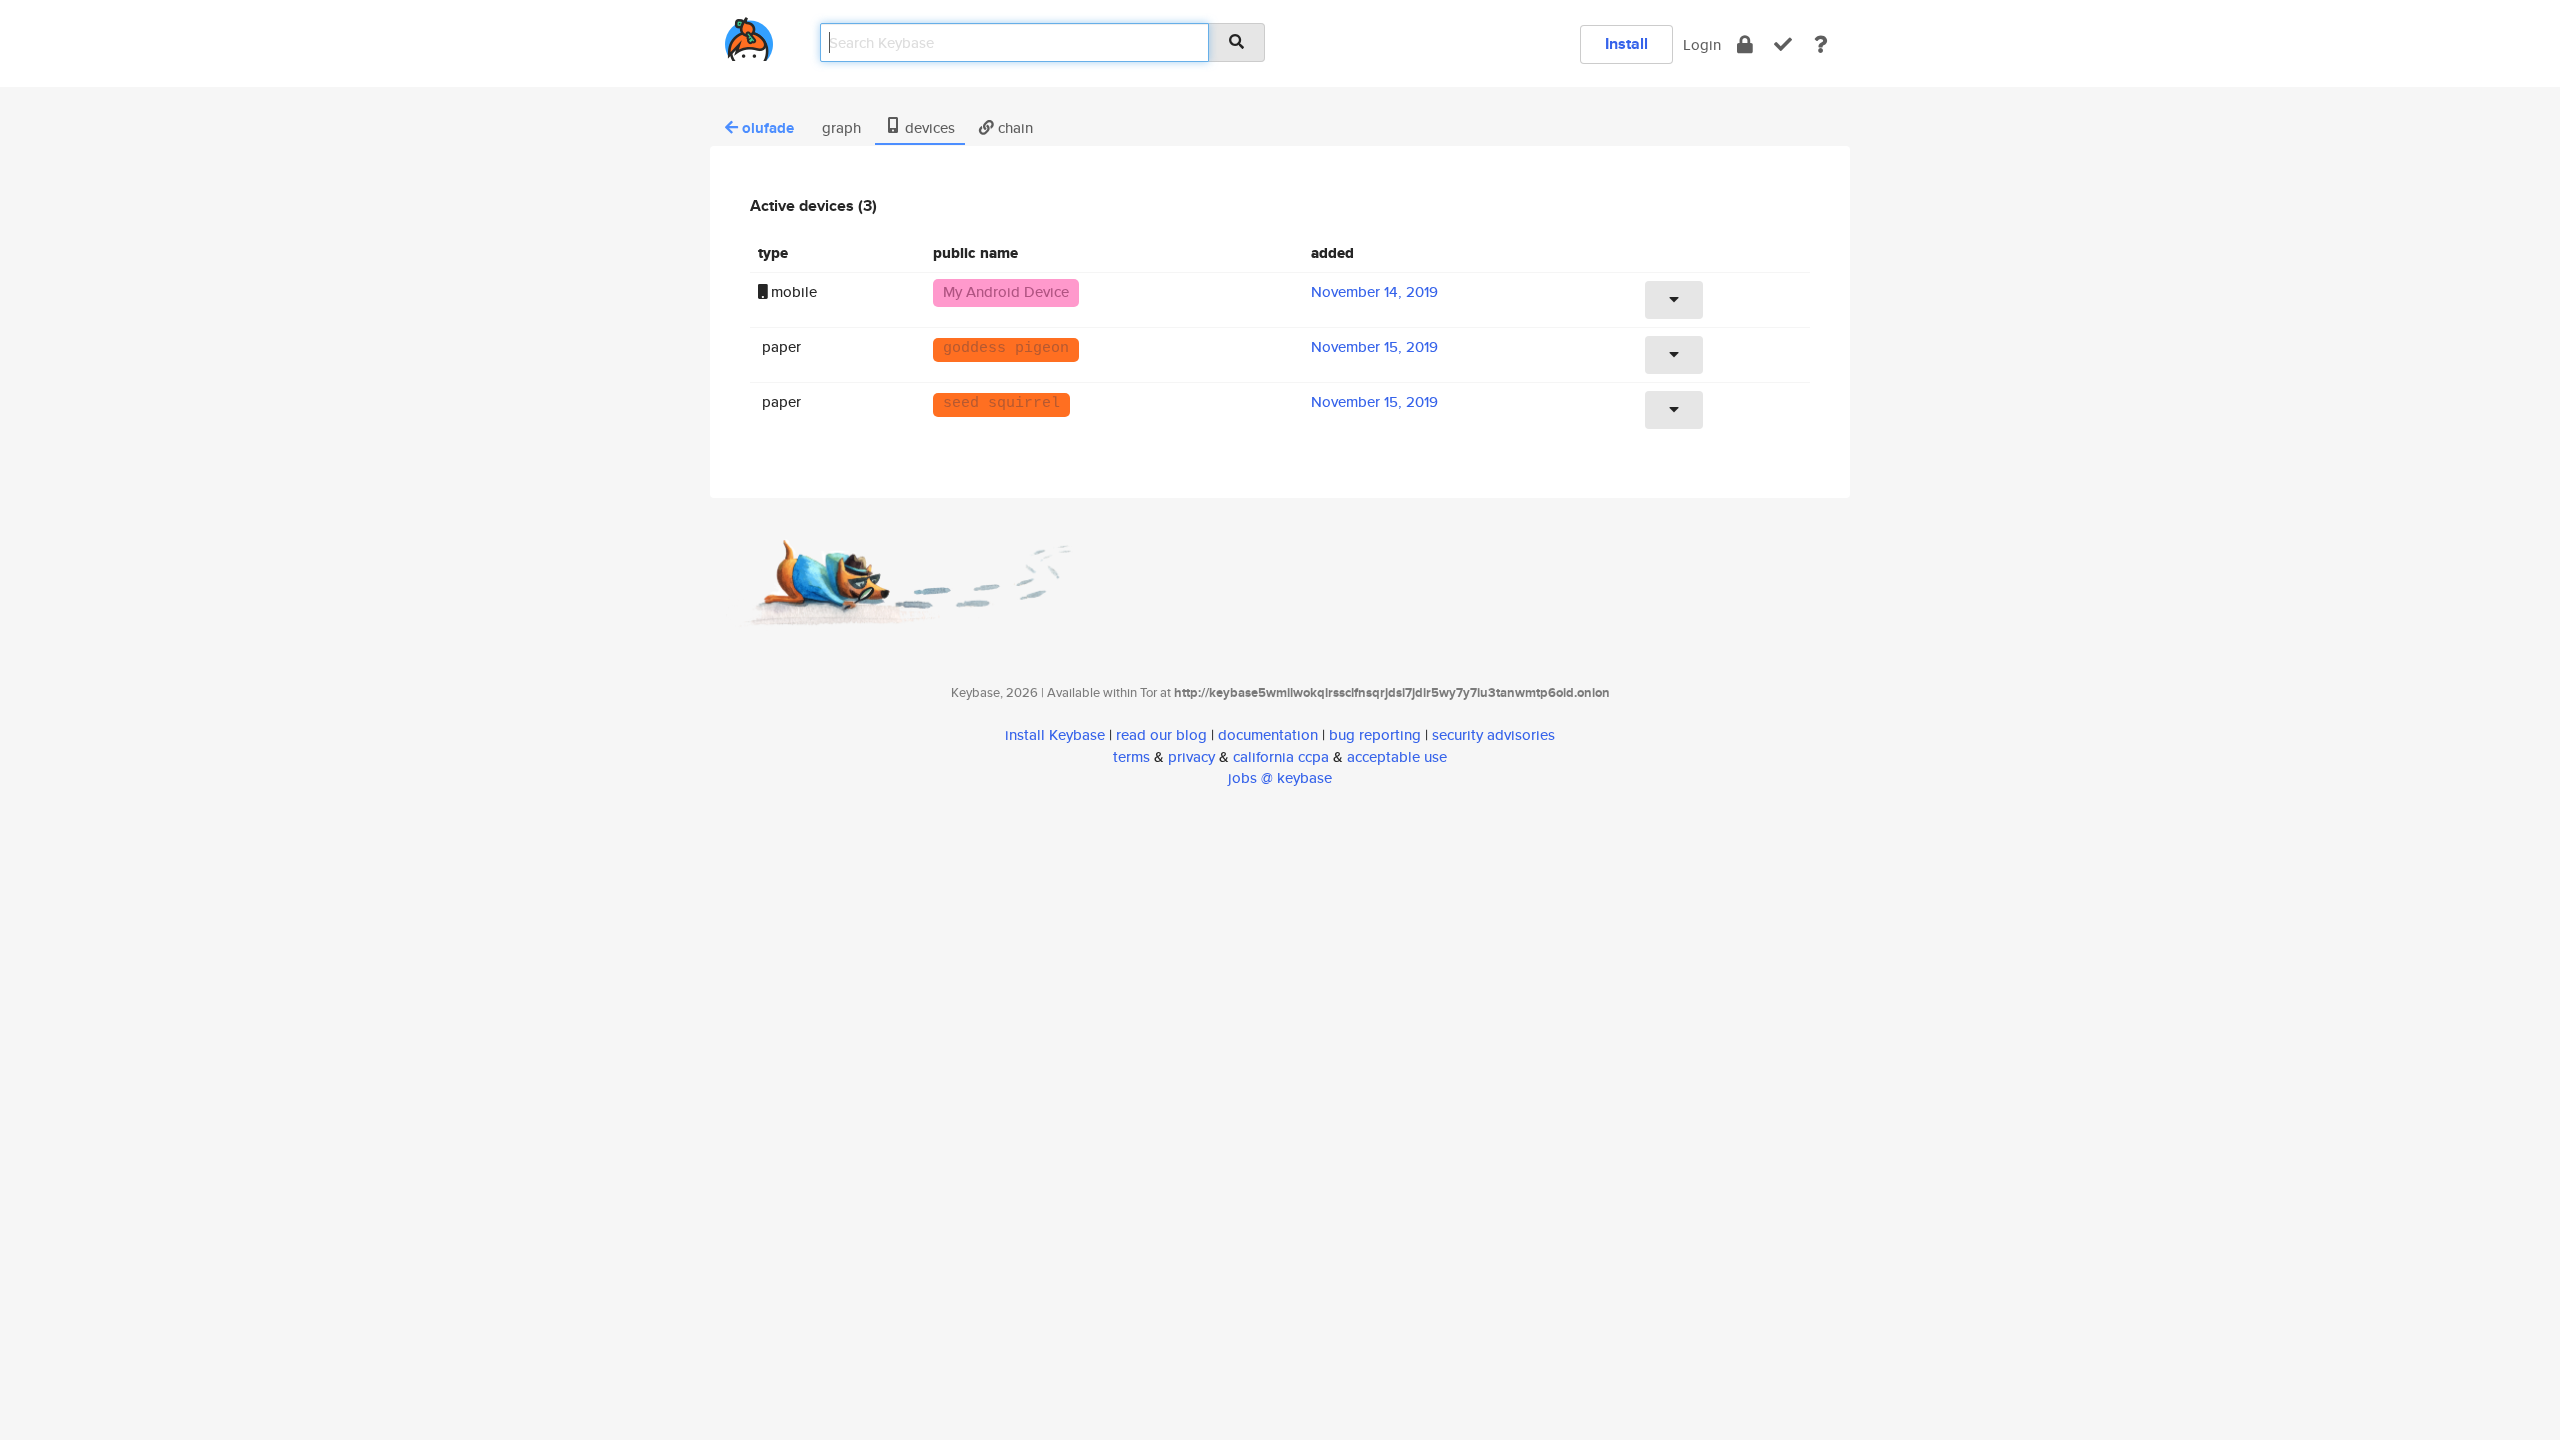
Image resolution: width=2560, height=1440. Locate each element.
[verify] (1783, 44)
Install (1626, 43)
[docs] (1821, 44)
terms (1131, 756)
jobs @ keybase (1280, 777)
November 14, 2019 (1374, 291)
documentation (1268, 734)
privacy (1191, 756)
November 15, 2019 (1374, 346)
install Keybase (1055, 734)
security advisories (1493, 734)
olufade (768, 128)
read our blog (1161, 734)
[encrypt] (1745, 44)
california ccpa (1281, 756)
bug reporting (1375, 734)
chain (1013, 127)
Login (1702, 44)
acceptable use (1397, 756)
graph (839, 127)
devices (928, 127)
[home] (749, 35)
